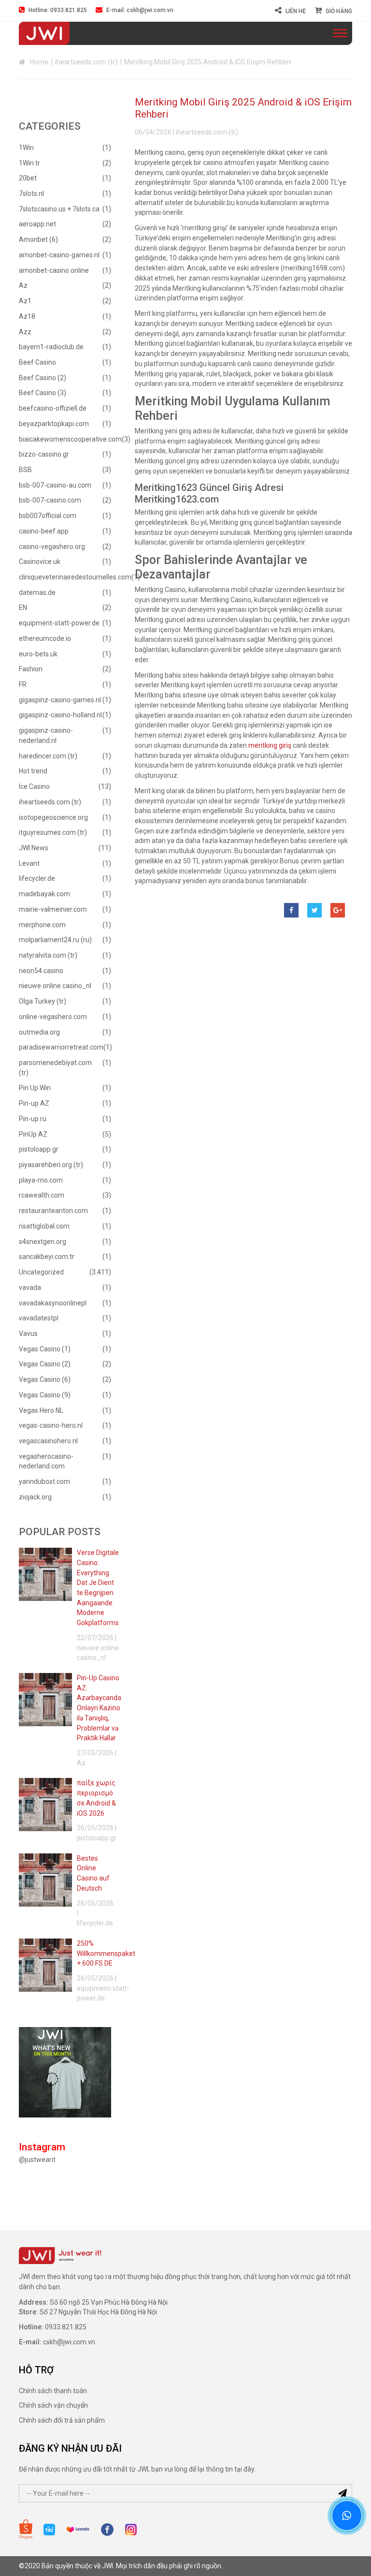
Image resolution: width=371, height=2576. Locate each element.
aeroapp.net (37, 224)
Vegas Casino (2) (45, 1364)
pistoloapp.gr (39, 1149)
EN (23, 607)
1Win (26, 148)
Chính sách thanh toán (53, 2391)
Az (23, 285)
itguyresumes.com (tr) (53, 832)
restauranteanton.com (53, 1211)
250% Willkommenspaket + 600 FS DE (106, 1953)
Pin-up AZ (34, 1103)
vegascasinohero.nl (48, 1441)
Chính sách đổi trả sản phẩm (62, 2420)
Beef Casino (37, 362)
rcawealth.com (42, 1195)
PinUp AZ (33, 1134)
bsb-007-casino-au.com (55, 485)
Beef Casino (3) (43, 393)
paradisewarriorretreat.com (61, 1047)
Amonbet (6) (38, 239)
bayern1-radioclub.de (51, 347)
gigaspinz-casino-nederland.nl (46, 735)
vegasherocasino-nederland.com (46, 1461)
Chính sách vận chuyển (53, 2405)
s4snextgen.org (43, 1242)
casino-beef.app (44, 531)
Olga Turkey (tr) (43, 1001)
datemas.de (37, 592)
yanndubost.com (44, 1481)
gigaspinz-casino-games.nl (60, 700)
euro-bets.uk (38, 654)
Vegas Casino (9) (45, 1395)
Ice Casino (34, 786)
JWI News (34, 848)
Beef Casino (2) (43, 378)
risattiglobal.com (44, 1226)
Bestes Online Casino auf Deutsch (93, 1873)
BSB (25, 470)
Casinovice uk (40, 562)
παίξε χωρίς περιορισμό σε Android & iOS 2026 (96, 1798)
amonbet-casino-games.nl (59, 255)
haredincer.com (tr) (48, 756)
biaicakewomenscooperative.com (70, 439)
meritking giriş (270, 745)
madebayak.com (44, 894)
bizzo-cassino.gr (44, 454)
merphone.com (42, 925)
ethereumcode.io (45, 638)
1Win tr (29, 163)
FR (23, 684)
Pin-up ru (33, 1119)
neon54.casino (41, 971)
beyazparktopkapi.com (54, 424)
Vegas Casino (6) (45, 1379)
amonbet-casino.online (54, 270)
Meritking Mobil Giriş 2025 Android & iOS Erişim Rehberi (243, 108)
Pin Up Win (35, 1088)
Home (39, 62)
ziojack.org (35, 1497)
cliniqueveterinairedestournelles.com (75, 577)
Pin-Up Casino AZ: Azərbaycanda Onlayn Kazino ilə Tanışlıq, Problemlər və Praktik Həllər (99, 1708)
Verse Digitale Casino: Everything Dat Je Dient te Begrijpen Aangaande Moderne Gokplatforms (98, 1588)
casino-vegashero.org (52, 547)
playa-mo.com (41, 1180)
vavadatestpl (39, 1318)
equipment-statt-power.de (59, 623)
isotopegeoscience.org (53, 817)
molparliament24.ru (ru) (55, 940)
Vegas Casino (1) (45, 1349)
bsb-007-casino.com (50, 500)
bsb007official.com (48, 516)
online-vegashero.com (53, 1017)
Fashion (31, 669)
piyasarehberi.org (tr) (51, 1165)
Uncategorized (41, 1272)
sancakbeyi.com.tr (47, 1257)
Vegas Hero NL (41, 1410)
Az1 (25, 301)
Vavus (28, 1333)
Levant (29, 863)
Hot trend (33, 771)
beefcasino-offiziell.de (53, 408)
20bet (28, 178)
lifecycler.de (37, 878)
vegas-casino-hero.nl (51, 1425)
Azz (25, 332)
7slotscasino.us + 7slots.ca (59, 209)
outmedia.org (39, 1032)
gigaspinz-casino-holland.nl (60, 715)
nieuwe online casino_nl (55, 986)
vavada (30, 1288)
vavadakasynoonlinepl (53, 1303)
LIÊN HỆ (296, 11)
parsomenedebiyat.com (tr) (55, 1068)
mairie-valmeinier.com (53, 909)
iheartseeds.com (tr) (86, 62)
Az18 (27, 316)
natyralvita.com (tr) (48, 955)
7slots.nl (31, 193)
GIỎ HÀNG (339, 11)
